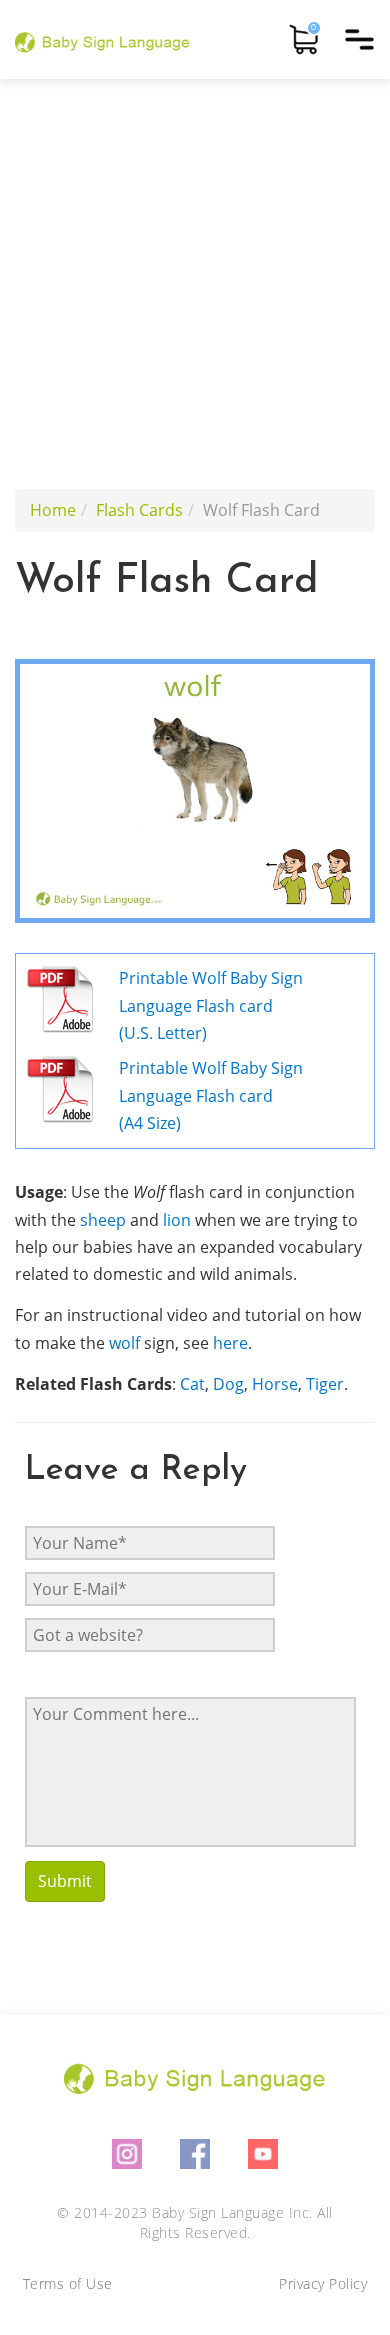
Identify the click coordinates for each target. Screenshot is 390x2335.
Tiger (325, 1384)
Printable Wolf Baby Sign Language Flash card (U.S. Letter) (211, 1005)
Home (53, 510)
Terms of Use (68, 2283)
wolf (124, 1343)
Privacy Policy (323, 2283)
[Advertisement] (195, 284)
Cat (192, 1384)
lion (177, 1220)
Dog (228, 1384)
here (230, 1343)
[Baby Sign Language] (102, 39)
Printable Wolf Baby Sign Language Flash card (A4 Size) (211, 1095)
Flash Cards (139, 510)
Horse (275, 1384)
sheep (103, 1220)
